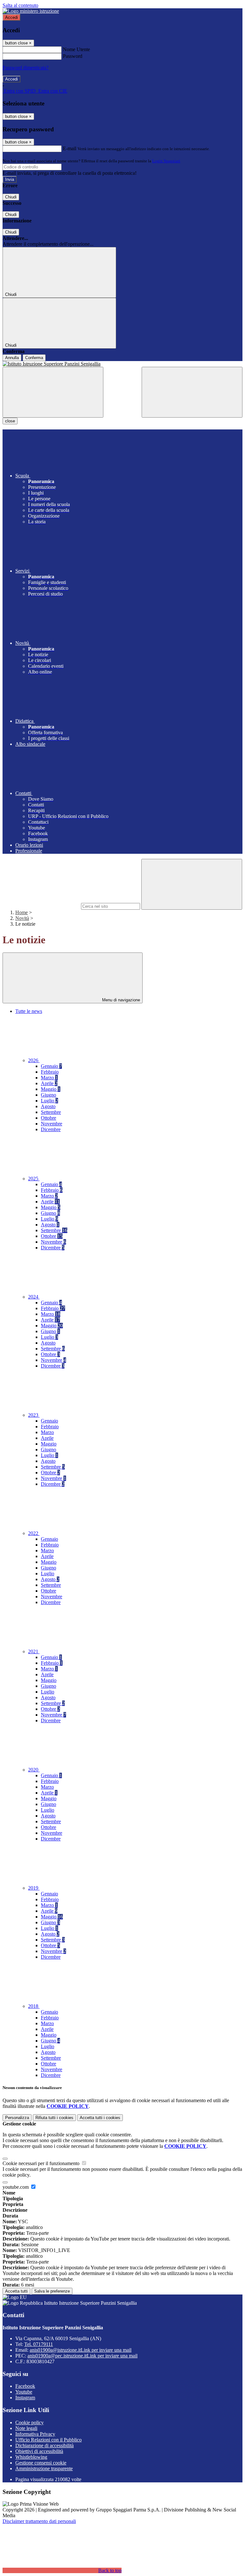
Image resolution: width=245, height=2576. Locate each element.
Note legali (26, 2428)
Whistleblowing (31, 2457)
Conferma (34, 358)
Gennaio (51, 1066)
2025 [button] (34, 1179)
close (10, 421)
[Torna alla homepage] (122, 364)
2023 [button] (34, 1415)
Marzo (49, 1078)
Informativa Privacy (35, 2434)
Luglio (49, 1101)
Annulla (12, 358)
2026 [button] (34, 1060)
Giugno (48, 1095)
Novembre (52, 1124)
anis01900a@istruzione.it (81, 2350)
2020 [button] (34, 1770)
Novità (22, 918)
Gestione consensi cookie (41, 2463)
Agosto (48, 1106)
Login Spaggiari (166, 161)
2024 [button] (34, 1297)
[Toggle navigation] (53, 392)
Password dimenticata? (26, 68)
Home (22, 912)
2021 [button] (34, 1651)
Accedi (11, 17)
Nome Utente (76, 49)
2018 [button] (34, 2006)
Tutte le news (29, 1011)
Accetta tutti (100, 2118)
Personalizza (17, 2118)
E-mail (70, 148)
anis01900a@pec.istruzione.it (82, 2356)
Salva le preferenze (52, 2291)
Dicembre (51, 1129)
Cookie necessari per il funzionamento (42, 2163)
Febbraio (50, 1072)
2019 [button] (34, 1888)
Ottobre (48, 1118)
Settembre (51, 1112)
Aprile (49, 1083)
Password (73, 56)
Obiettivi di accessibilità (39, 2451)
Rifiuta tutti (54, 2118)
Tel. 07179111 (39, 2344)
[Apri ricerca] (192, 392)
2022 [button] (34, 1533)
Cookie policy (30, 2422)
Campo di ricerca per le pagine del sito (41, 906)
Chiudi (11, 197)
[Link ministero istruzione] (31, 11)
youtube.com (16, 2187)
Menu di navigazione (120, 1000)
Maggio (51, 1089)
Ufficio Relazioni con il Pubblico (48, 2440)
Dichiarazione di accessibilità (45, 2445)
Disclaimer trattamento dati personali (39, 2521)
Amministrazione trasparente (44, 2468)
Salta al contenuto (20, 5)
